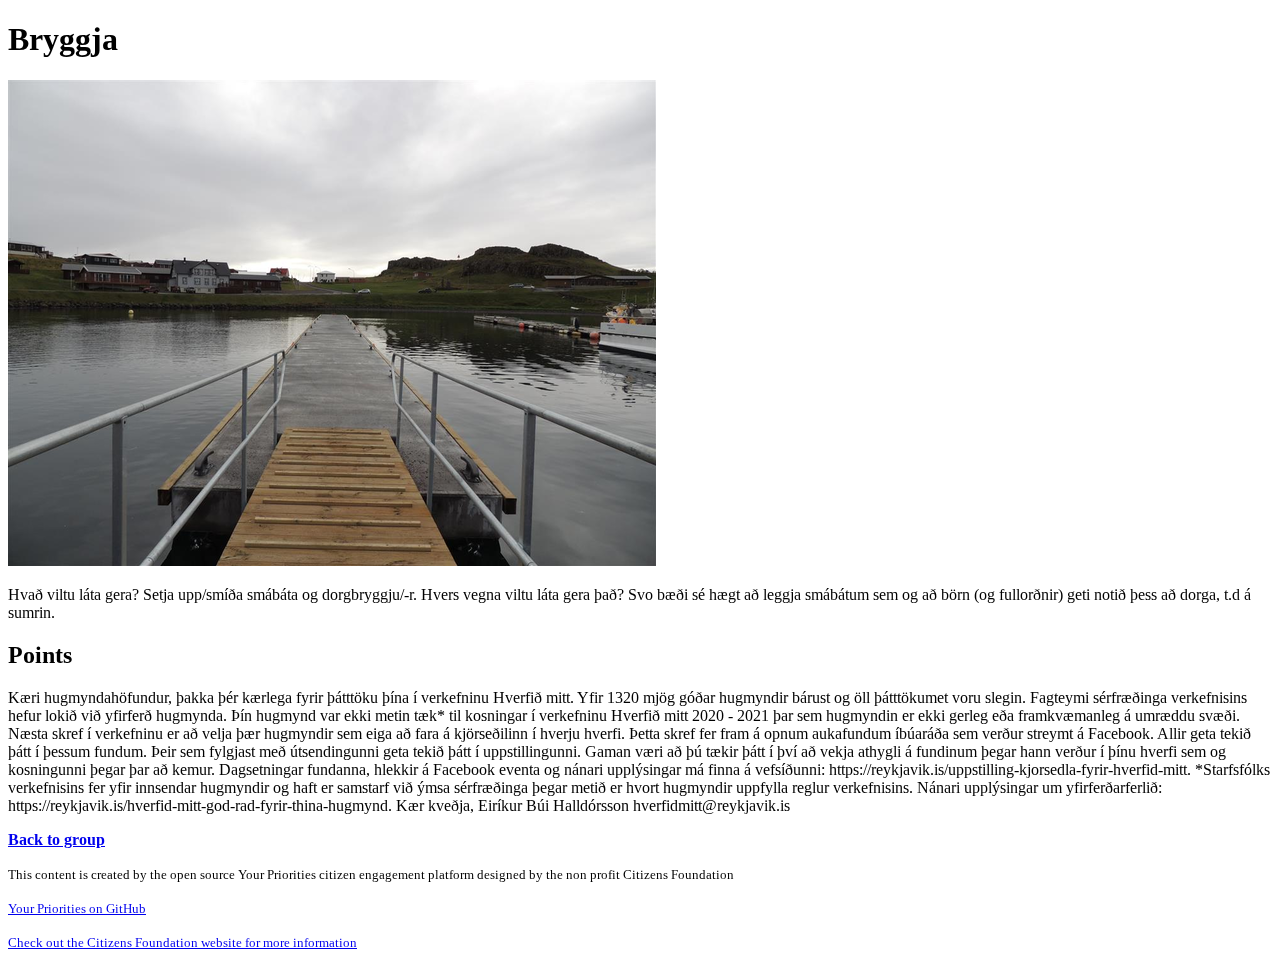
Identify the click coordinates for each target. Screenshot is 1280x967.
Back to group (56, 839)
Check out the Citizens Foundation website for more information (182, 942)
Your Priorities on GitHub (77, 908)
